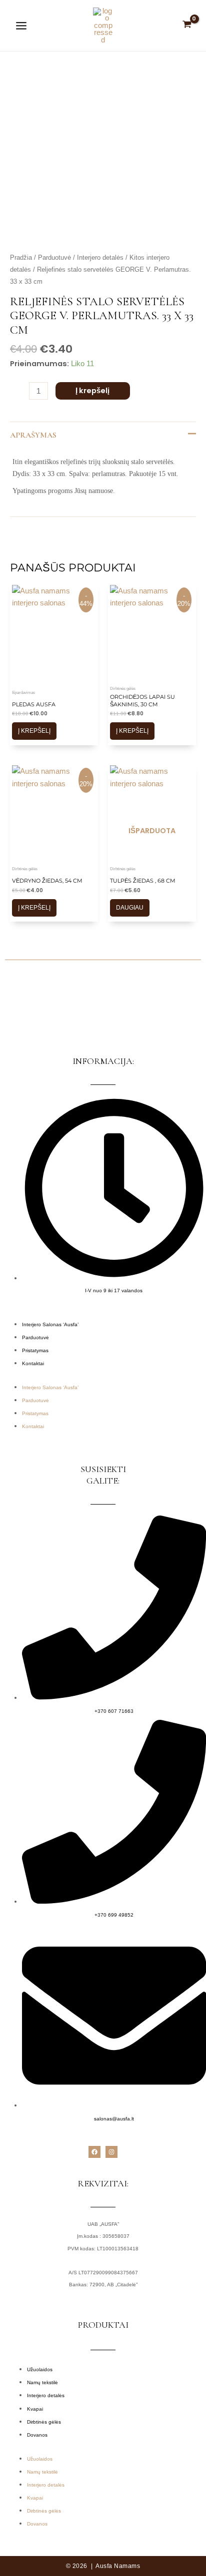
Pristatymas (35, 1350)
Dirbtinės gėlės (44, 2422)
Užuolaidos (40, 2369)
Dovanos (37, 2435)
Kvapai (35, 2409)
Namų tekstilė (42, 2382)
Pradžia (21, 258)
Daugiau (130, 908)
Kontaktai (33, 1363)
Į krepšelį (92, 391)
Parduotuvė (54, 258)
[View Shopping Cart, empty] (187, 25)
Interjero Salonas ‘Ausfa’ (50, 1324)
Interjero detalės (100, 258)
